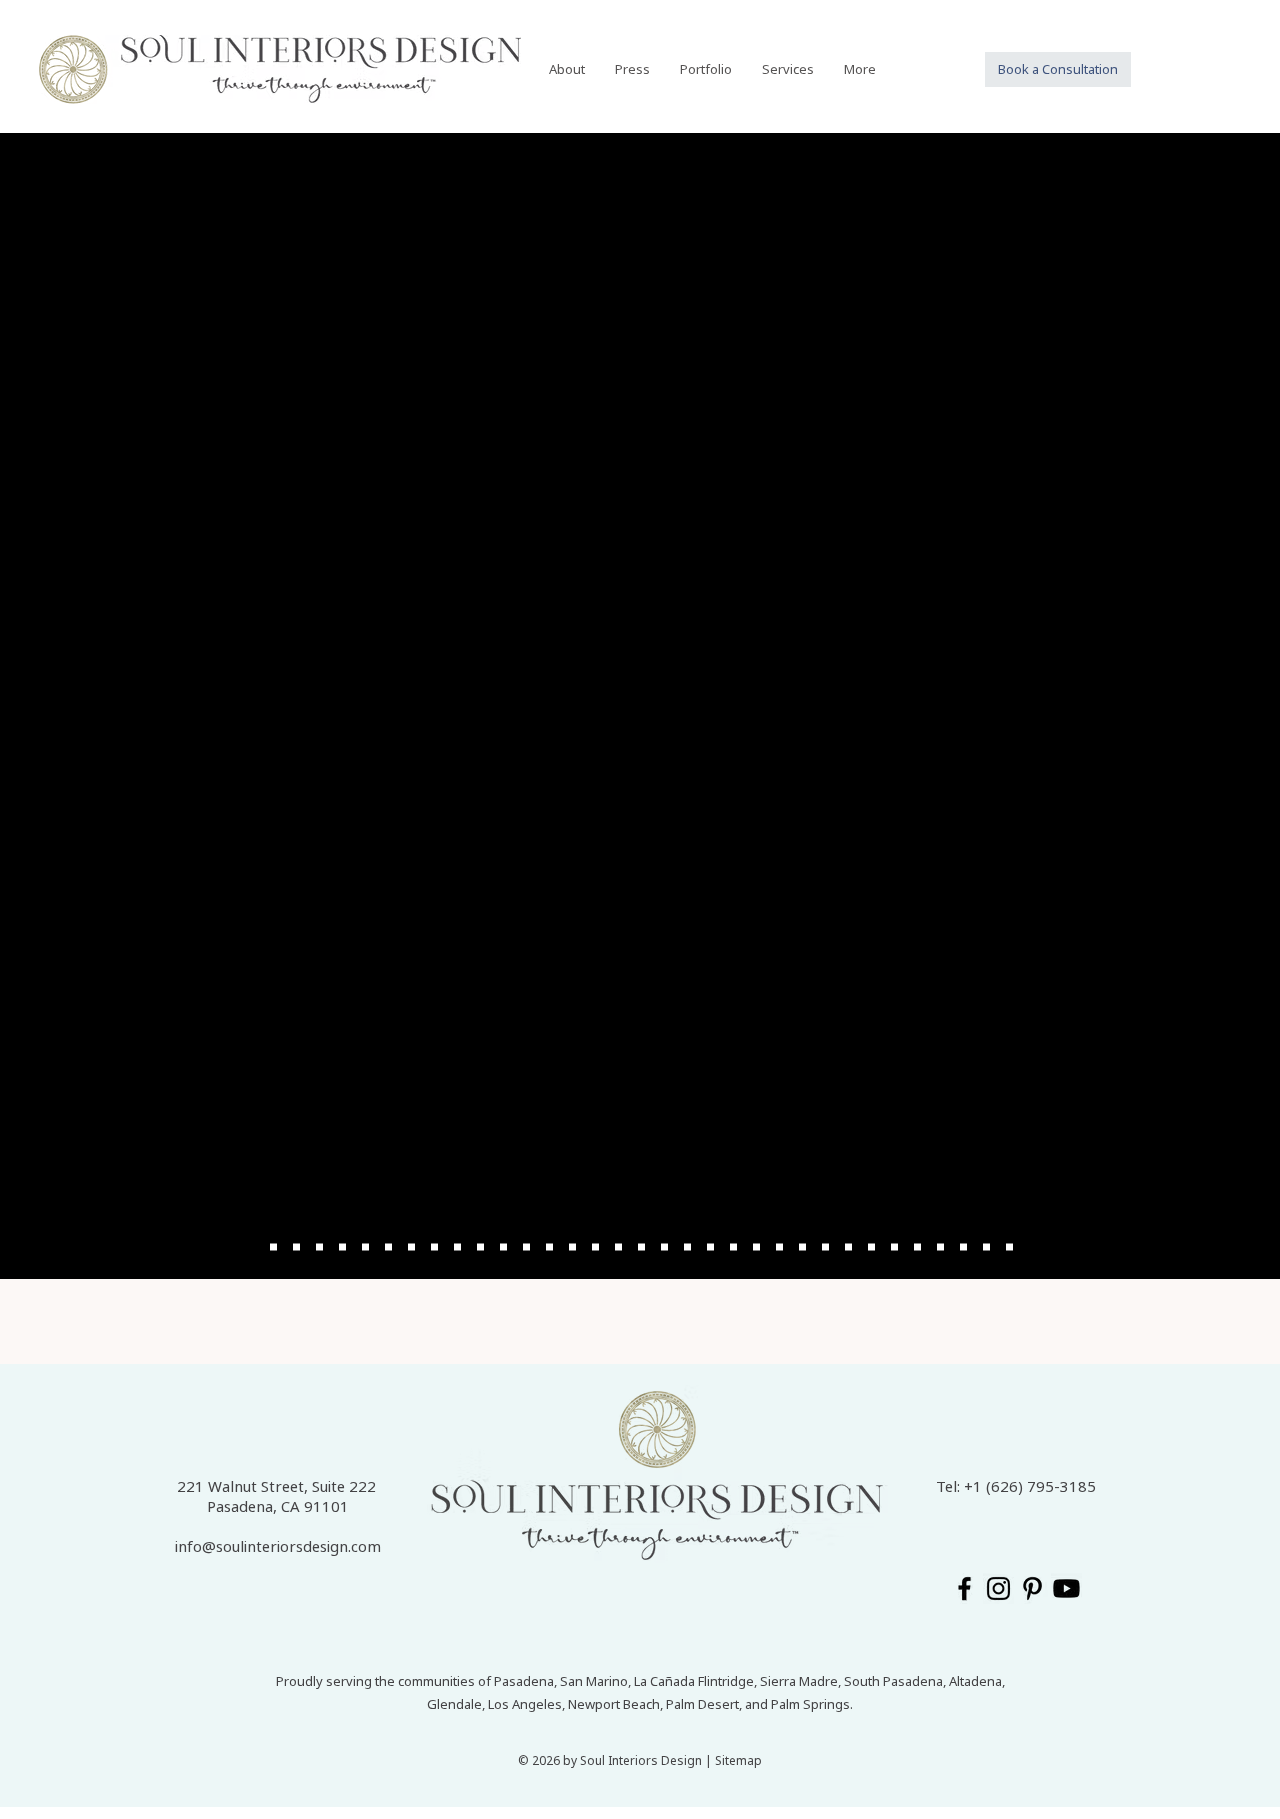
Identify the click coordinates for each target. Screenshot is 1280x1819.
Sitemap (738, 1760)
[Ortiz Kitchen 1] (273, 1247)
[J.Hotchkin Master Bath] (986, 1247)
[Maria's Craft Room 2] (526, 1247)
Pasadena (524, 1681)
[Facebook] (964, 1588)
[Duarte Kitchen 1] (894, 1247)
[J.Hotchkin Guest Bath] (963, 1247)
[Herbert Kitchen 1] (1009, 1247)
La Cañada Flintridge (694, 1681)
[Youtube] (1066, 1588)
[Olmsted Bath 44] (411, 1247)
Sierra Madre (799, 1681)
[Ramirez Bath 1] (756, 1247)
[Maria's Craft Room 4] (549, 1247)
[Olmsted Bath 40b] (388, 1247)
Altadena (975, 1681)
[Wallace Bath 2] (618, 1247)
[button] (706, 69)
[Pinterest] (1032, 1588)
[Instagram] (998, 1588)
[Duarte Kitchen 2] (917, 1247)
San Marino (594, 1681)
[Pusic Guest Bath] (871, 1247)
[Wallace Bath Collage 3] (641, 1247)
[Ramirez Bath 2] (733, 1247)
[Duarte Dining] (940, 1247)
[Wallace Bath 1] (595, 1247)
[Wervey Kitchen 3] (480, 1247)
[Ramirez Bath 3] (710, 1247)
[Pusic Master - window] (802, 1247)
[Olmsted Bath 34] (342, 1247)
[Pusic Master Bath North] (848, 1247)
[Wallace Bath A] (572, 1247)
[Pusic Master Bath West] (825, 1247)
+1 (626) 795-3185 (1030, 1486)
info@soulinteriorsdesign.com (278, 1546)
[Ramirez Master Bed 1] (664, 1247)
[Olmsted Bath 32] (365, 1247)
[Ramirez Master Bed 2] (687, 1247)
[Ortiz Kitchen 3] (319, 1247)
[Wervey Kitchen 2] (457, 1247)
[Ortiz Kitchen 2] (296, 1247)
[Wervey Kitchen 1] (434, 1247)
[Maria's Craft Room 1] (503, 1247)
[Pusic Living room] (779, 1247)
